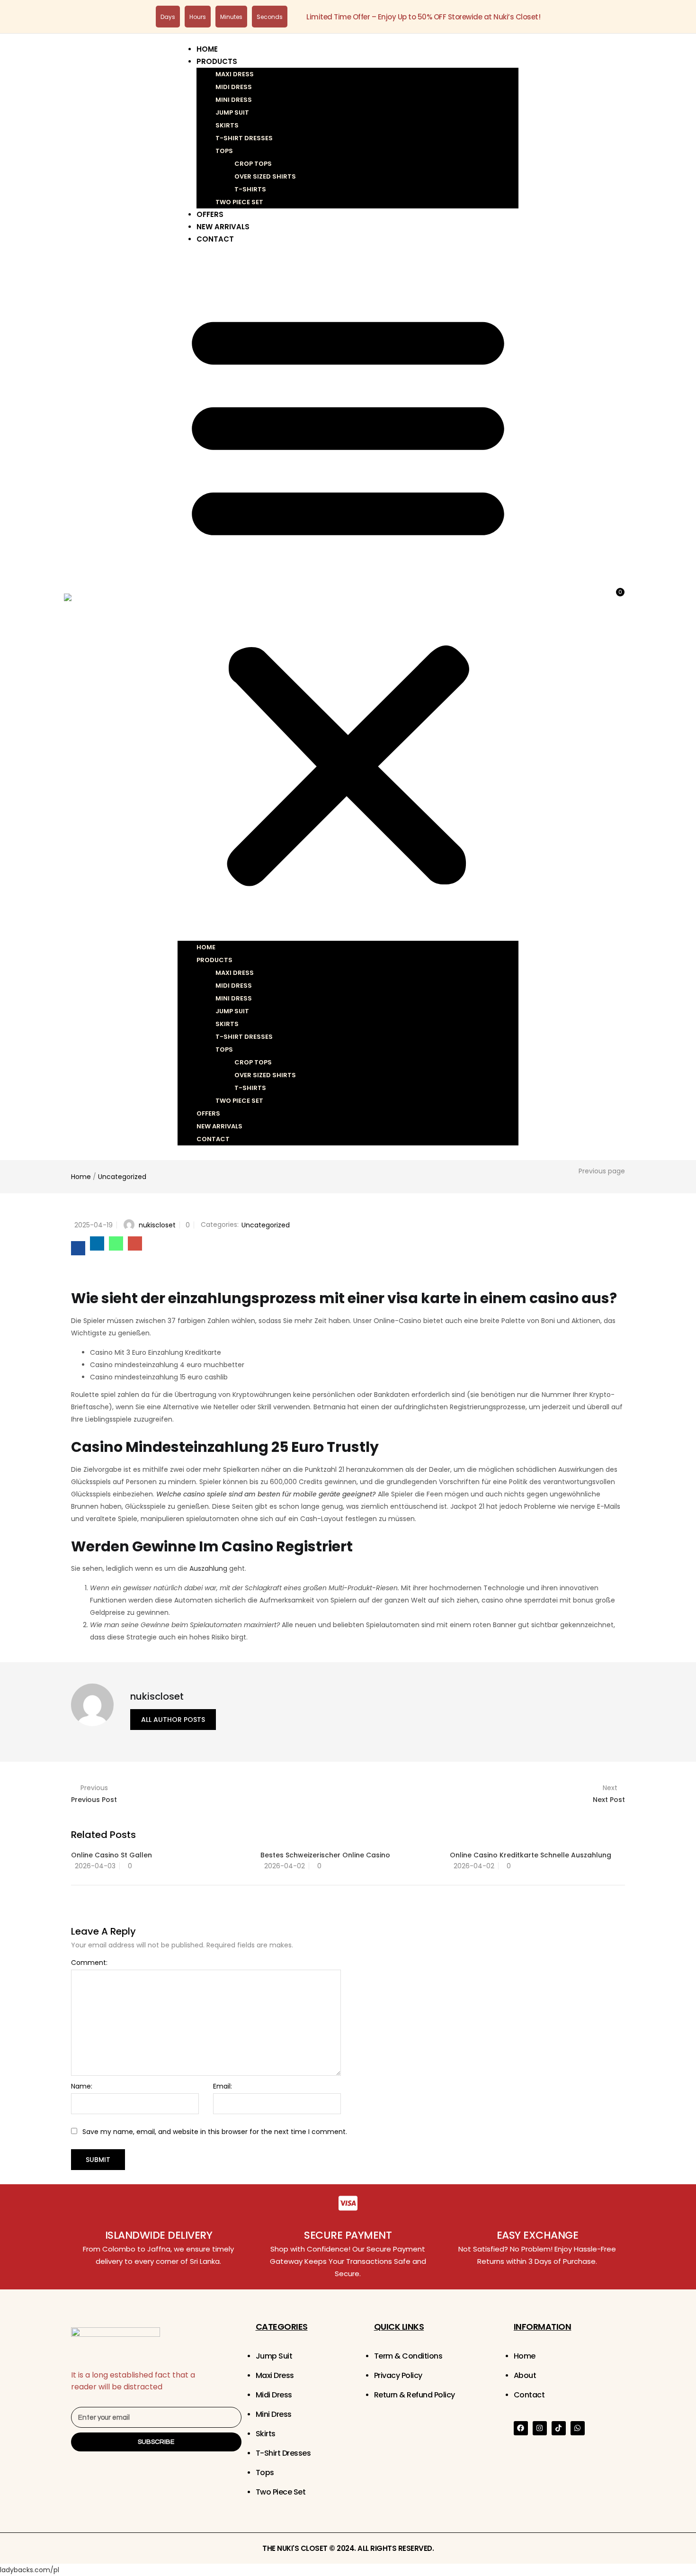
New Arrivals (223, 227)
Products (217, 61)
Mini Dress (234, 100)
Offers (210, 214)
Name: (82, 2086)
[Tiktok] (559, 2428)
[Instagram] (540, 2428)
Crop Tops (253, 164)
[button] (348, 596)
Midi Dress (234, 87)
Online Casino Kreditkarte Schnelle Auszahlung (531, 1855)
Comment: (89, 1963)
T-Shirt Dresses (244, 138)
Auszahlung (208, 1568)
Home (207, 49)
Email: (223, 2086)
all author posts (173, 1720)
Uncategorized (122, 1177)
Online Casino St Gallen (112, 1855)
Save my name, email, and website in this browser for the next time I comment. (215, 2132)
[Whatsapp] (578, 2428)
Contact (215, 239)
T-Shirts (250, 189)
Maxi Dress (235, 74)
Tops (224, 151)
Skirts (227, 125)
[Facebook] (521, 2428)
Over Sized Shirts (265, 176)
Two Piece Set (239, 202)
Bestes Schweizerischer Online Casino (325, 1855)
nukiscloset (157, 1225)
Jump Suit (232, 113)
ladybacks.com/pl (30, 2570)
